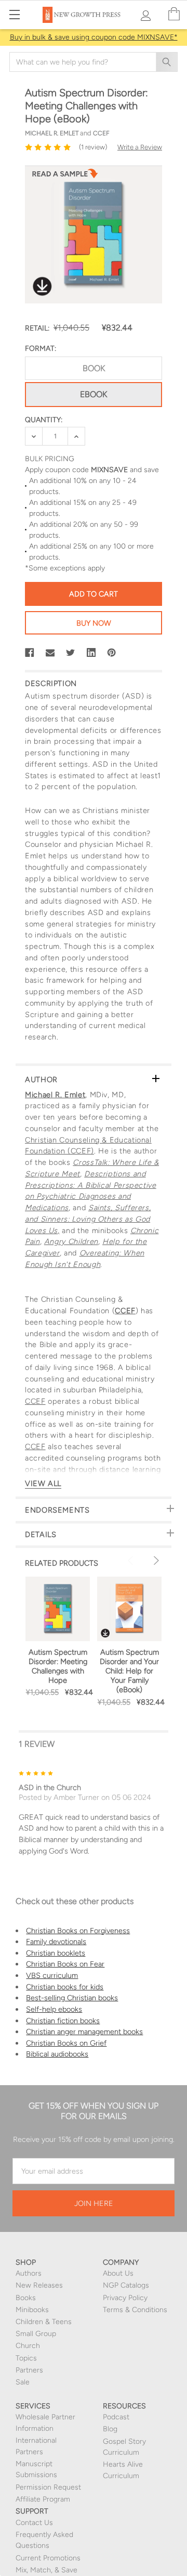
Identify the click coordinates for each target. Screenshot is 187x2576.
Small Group (36, 2334)
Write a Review (140, 147)
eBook (94, 394)
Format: (41, 348)
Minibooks (32, 2310)
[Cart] (174, 14)
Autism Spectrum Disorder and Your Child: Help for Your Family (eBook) (129, 1671)
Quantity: (44, 420)
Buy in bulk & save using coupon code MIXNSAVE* (94, 37)
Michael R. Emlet (55, 1095)
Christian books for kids (65, 1987)
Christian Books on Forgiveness (78, 1931)
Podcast (116, 2417)
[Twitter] (71, 653)
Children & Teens (44, 2322)
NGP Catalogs (126, 2285)
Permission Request (48, 2487)
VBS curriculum (52, 1975)
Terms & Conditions (135, 2310)
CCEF (125, 1311)
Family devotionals (56, 1941)
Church (28, 2346)
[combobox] (94, 62)
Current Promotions (48, 2558)
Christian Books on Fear (65, 1964)
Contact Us (34, 2523)
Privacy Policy (125, 2298)
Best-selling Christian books (72, 1998)
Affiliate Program (43, 2499)
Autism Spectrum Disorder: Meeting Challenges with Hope (58, 1666)
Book (94, 368)
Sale (23, 2382)
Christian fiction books (63, 2021)
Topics (26, 2358)
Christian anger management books (84, 2032)
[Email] (50, 653)
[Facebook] (30, 653)
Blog (110, 2429)
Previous (132, 1560)
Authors (29, 2273)
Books (26, 2298)
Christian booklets (56, 1953)
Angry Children (71, 1241)
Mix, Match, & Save (46, 2570)
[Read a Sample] (65, 176)
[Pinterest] (112, 653)
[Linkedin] (91, 653)
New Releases (39, 2285)
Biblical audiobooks (57, 2054)
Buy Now (94, 623)
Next (155, 1560)
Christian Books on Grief (66, 2043)
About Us (118, 2273)
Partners (29, 2370)
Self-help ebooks (54, 2009)
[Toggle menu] (14, 14)
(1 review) (93, 147)
